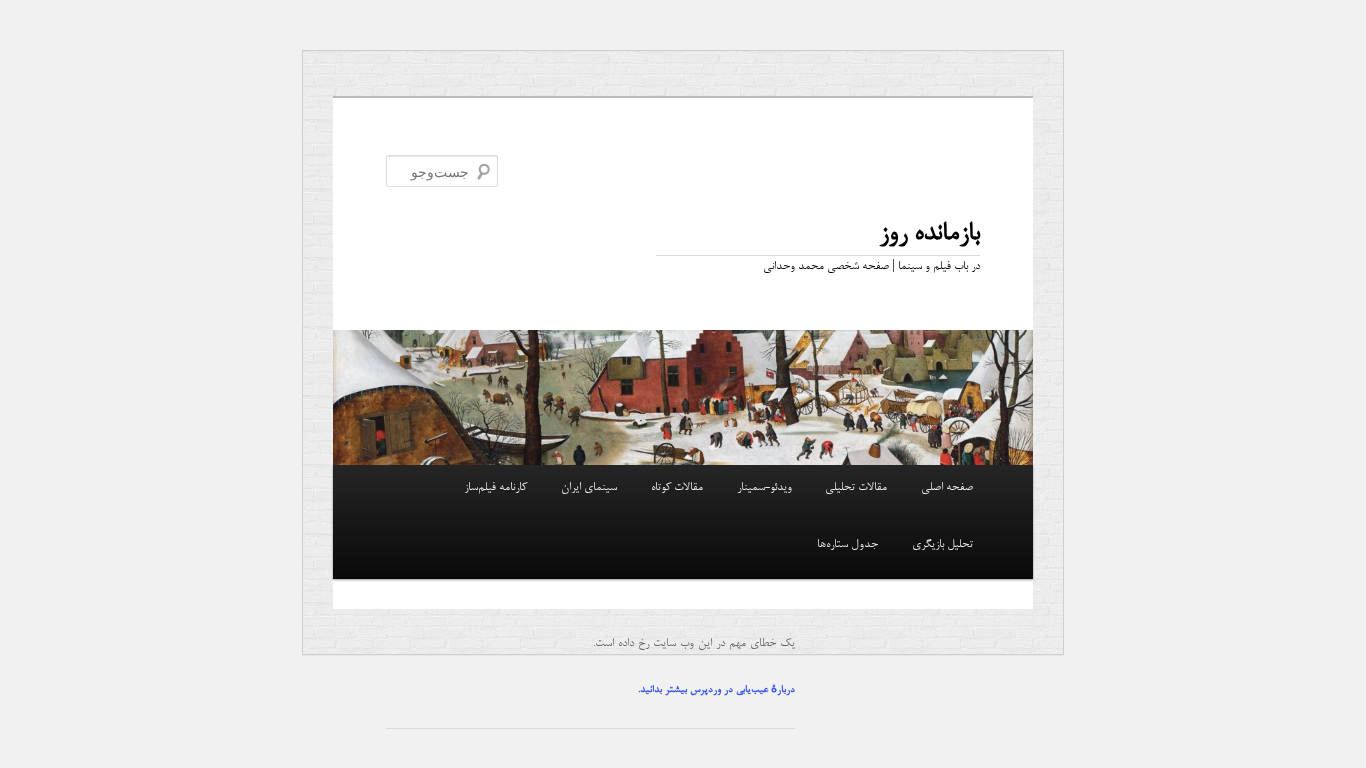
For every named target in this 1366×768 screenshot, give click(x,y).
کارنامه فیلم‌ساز (495, 488)
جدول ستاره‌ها (847, 545)
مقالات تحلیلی (856, 488)
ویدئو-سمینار (764, 488)
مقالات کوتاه (677, 488)
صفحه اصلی (947, 488)
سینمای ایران (589, 488)
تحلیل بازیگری (942, 545)
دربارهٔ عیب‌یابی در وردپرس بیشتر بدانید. (716, 690)
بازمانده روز (929, 234)
